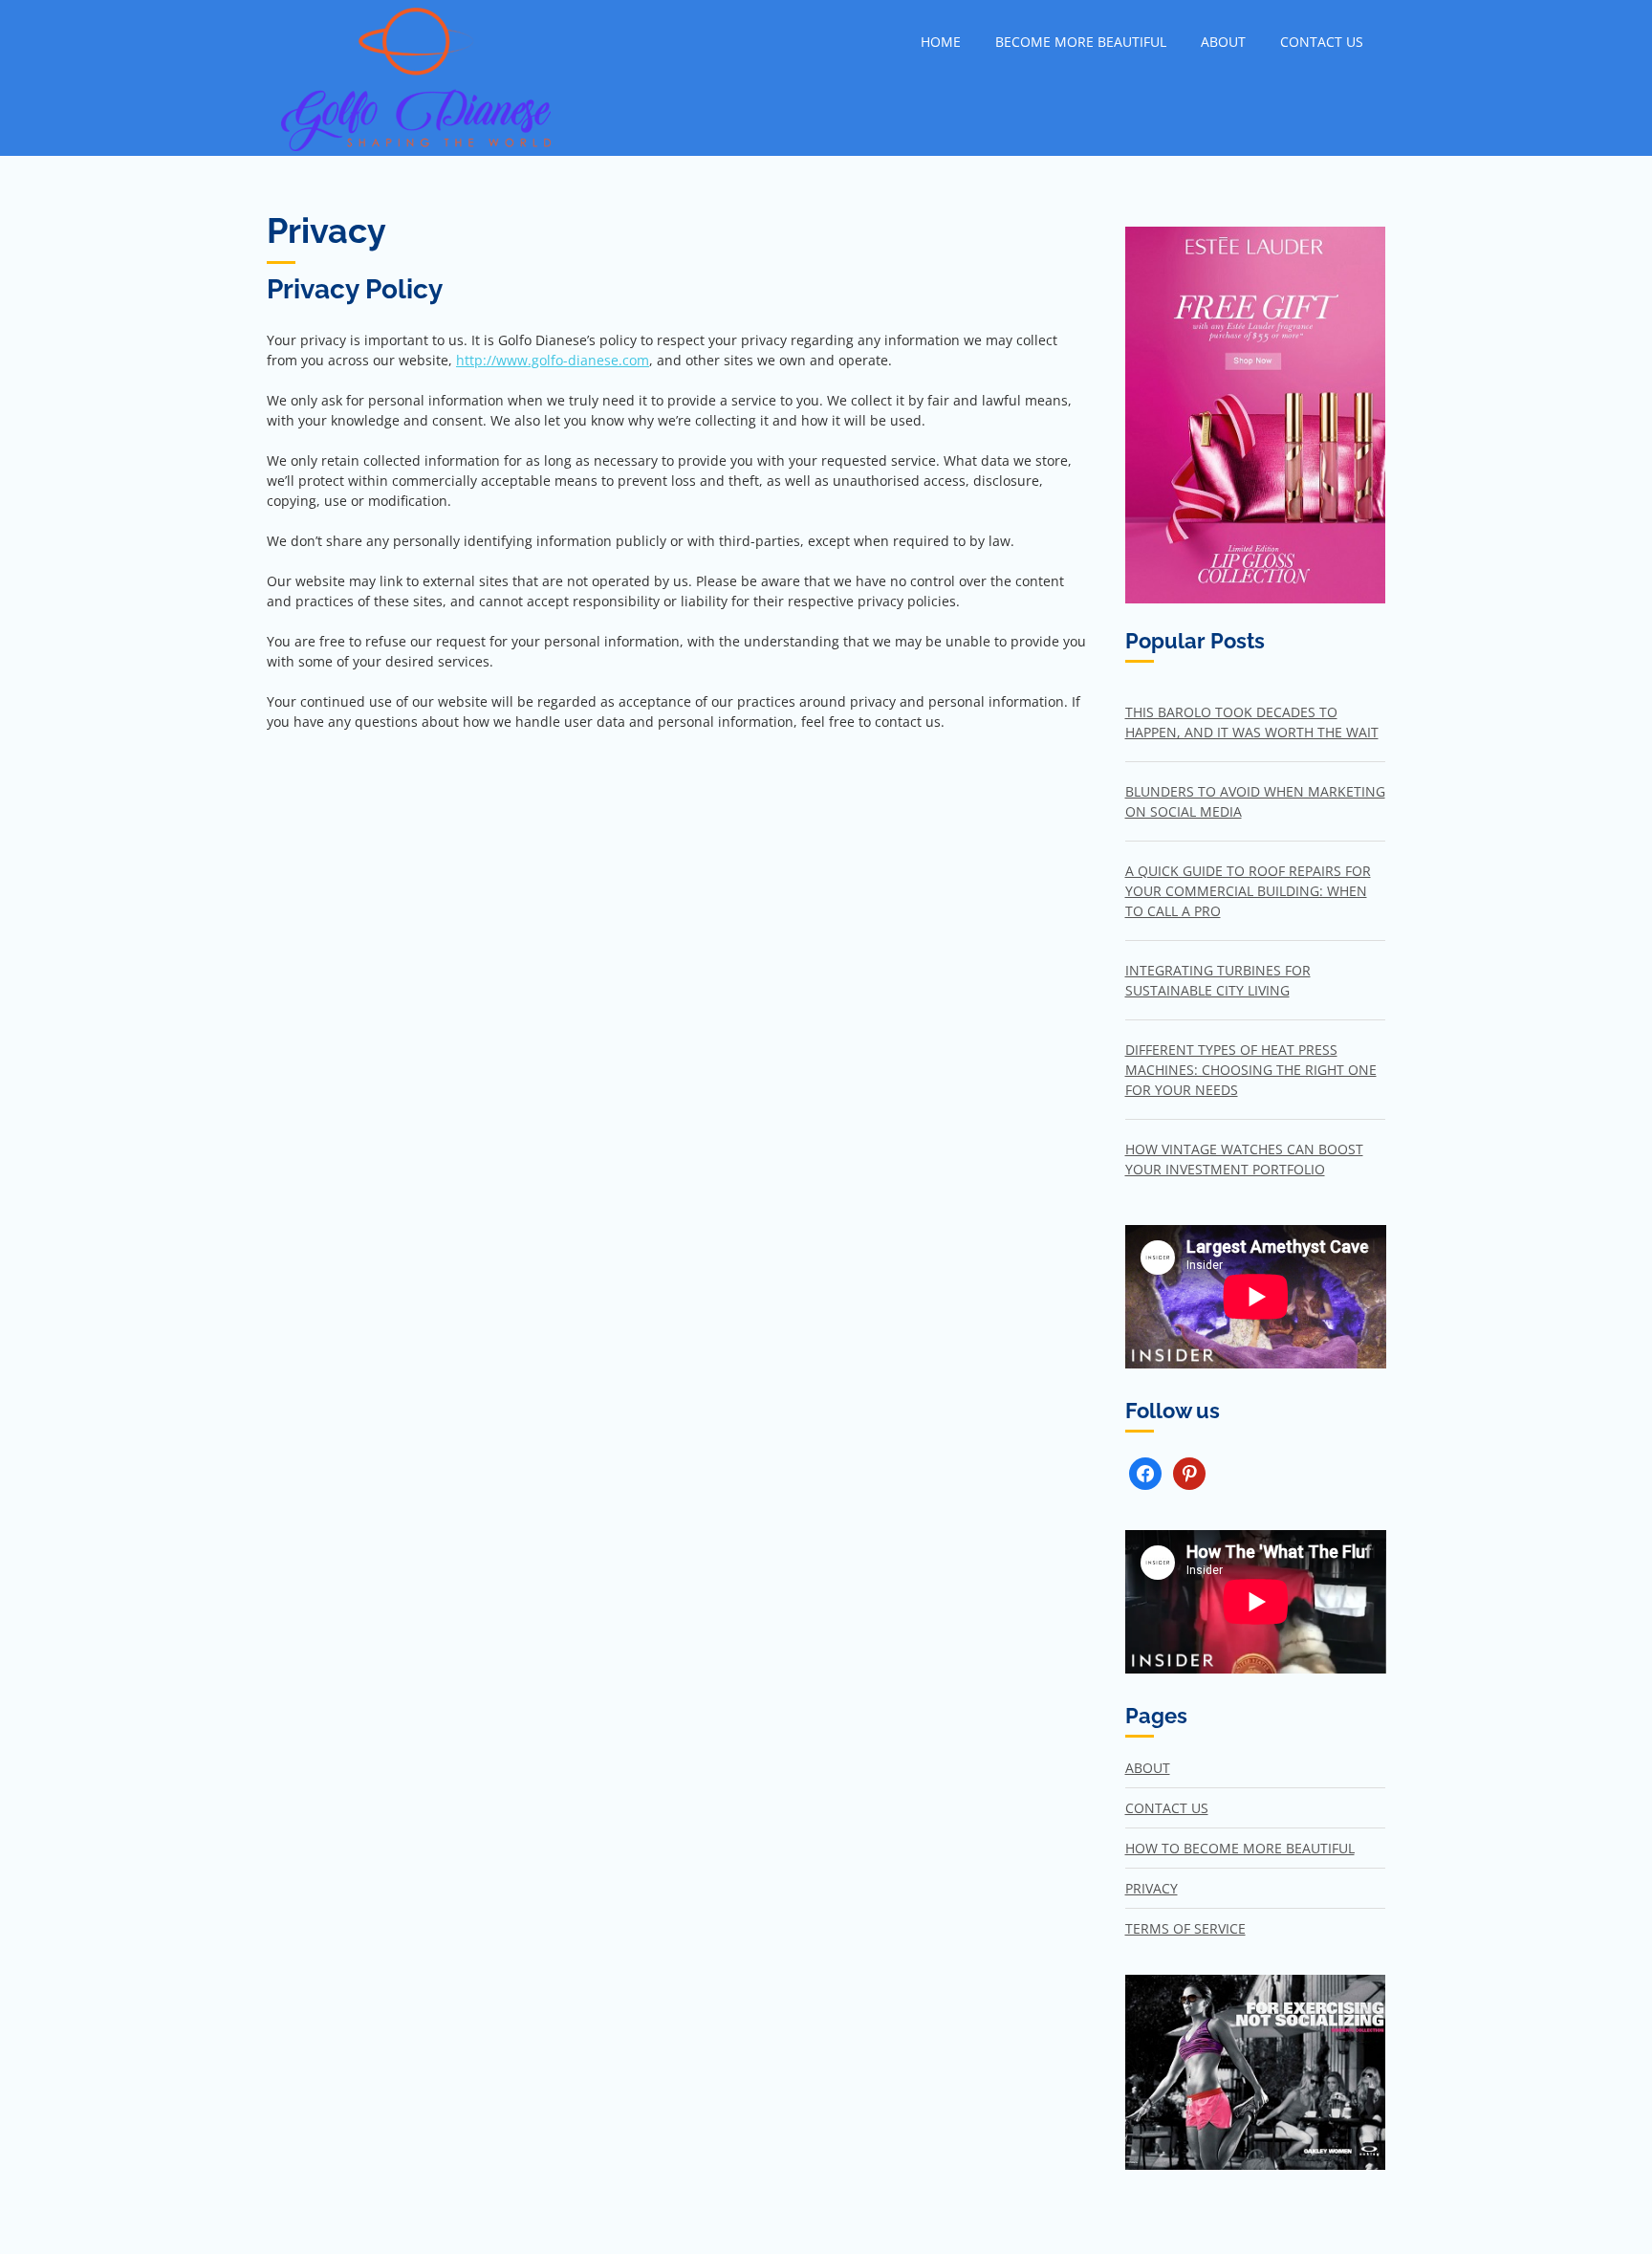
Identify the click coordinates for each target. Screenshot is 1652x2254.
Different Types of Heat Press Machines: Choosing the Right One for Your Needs (1251, 1070)
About (1223, 42)
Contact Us (1322, 42)
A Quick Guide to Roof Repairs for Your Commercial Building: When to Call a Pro (1248, 891)
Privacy (1152, 1888)
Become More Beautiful (1081, 42)
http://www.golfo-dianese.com (553, 360)
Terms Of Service (1185, 1928)
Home (941, 42)
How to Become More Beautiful (1240, 1848)
